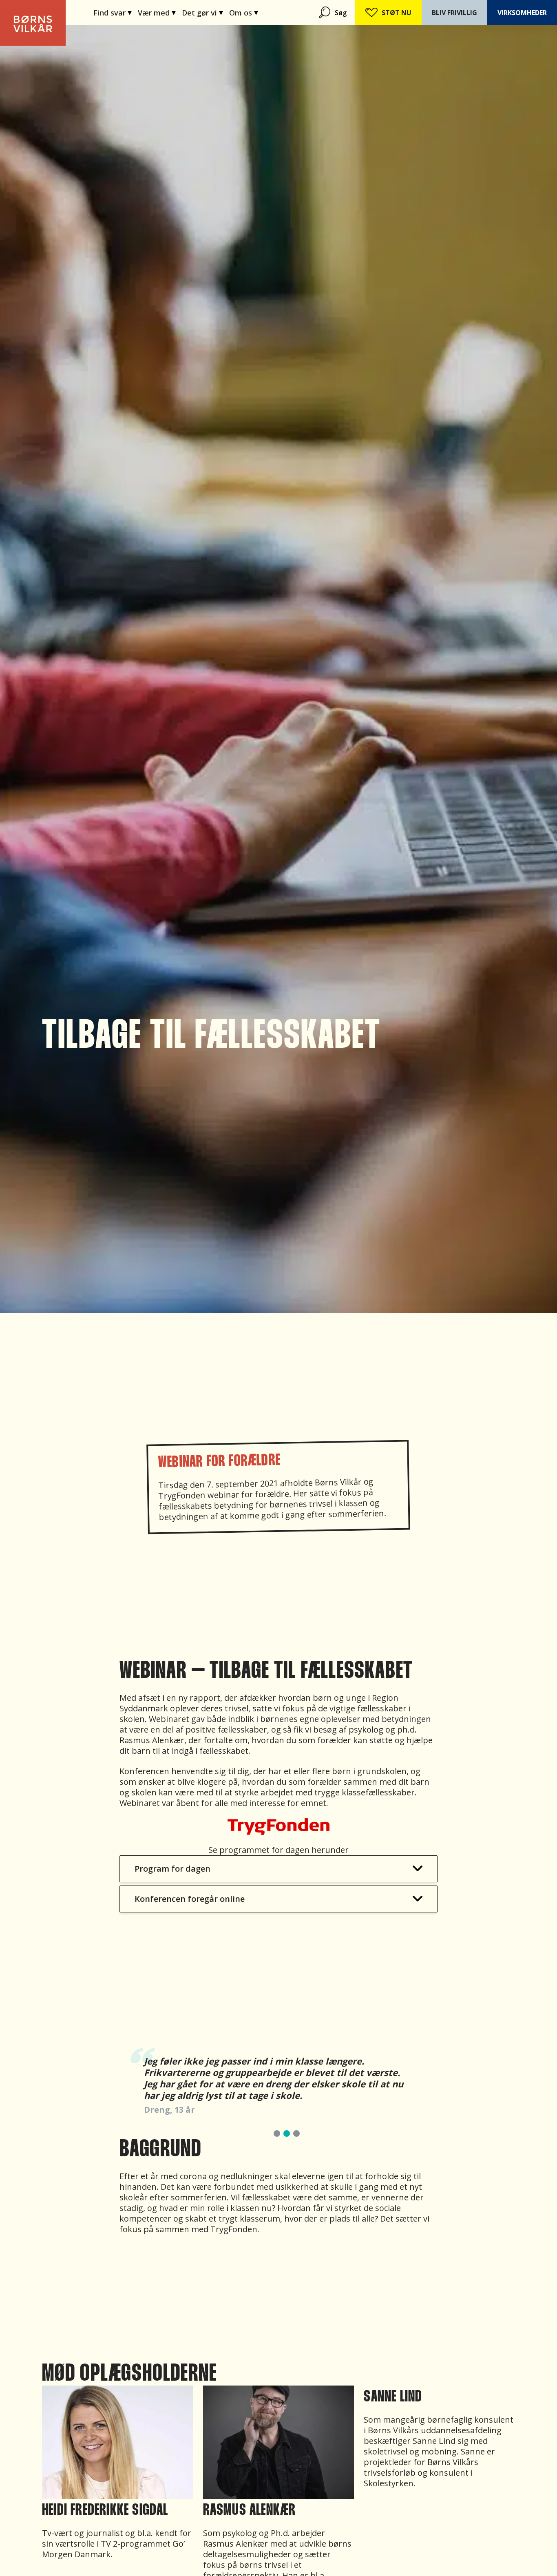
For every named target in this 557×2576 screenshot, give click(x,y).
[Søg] (325, 12)
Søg (341, 13)
